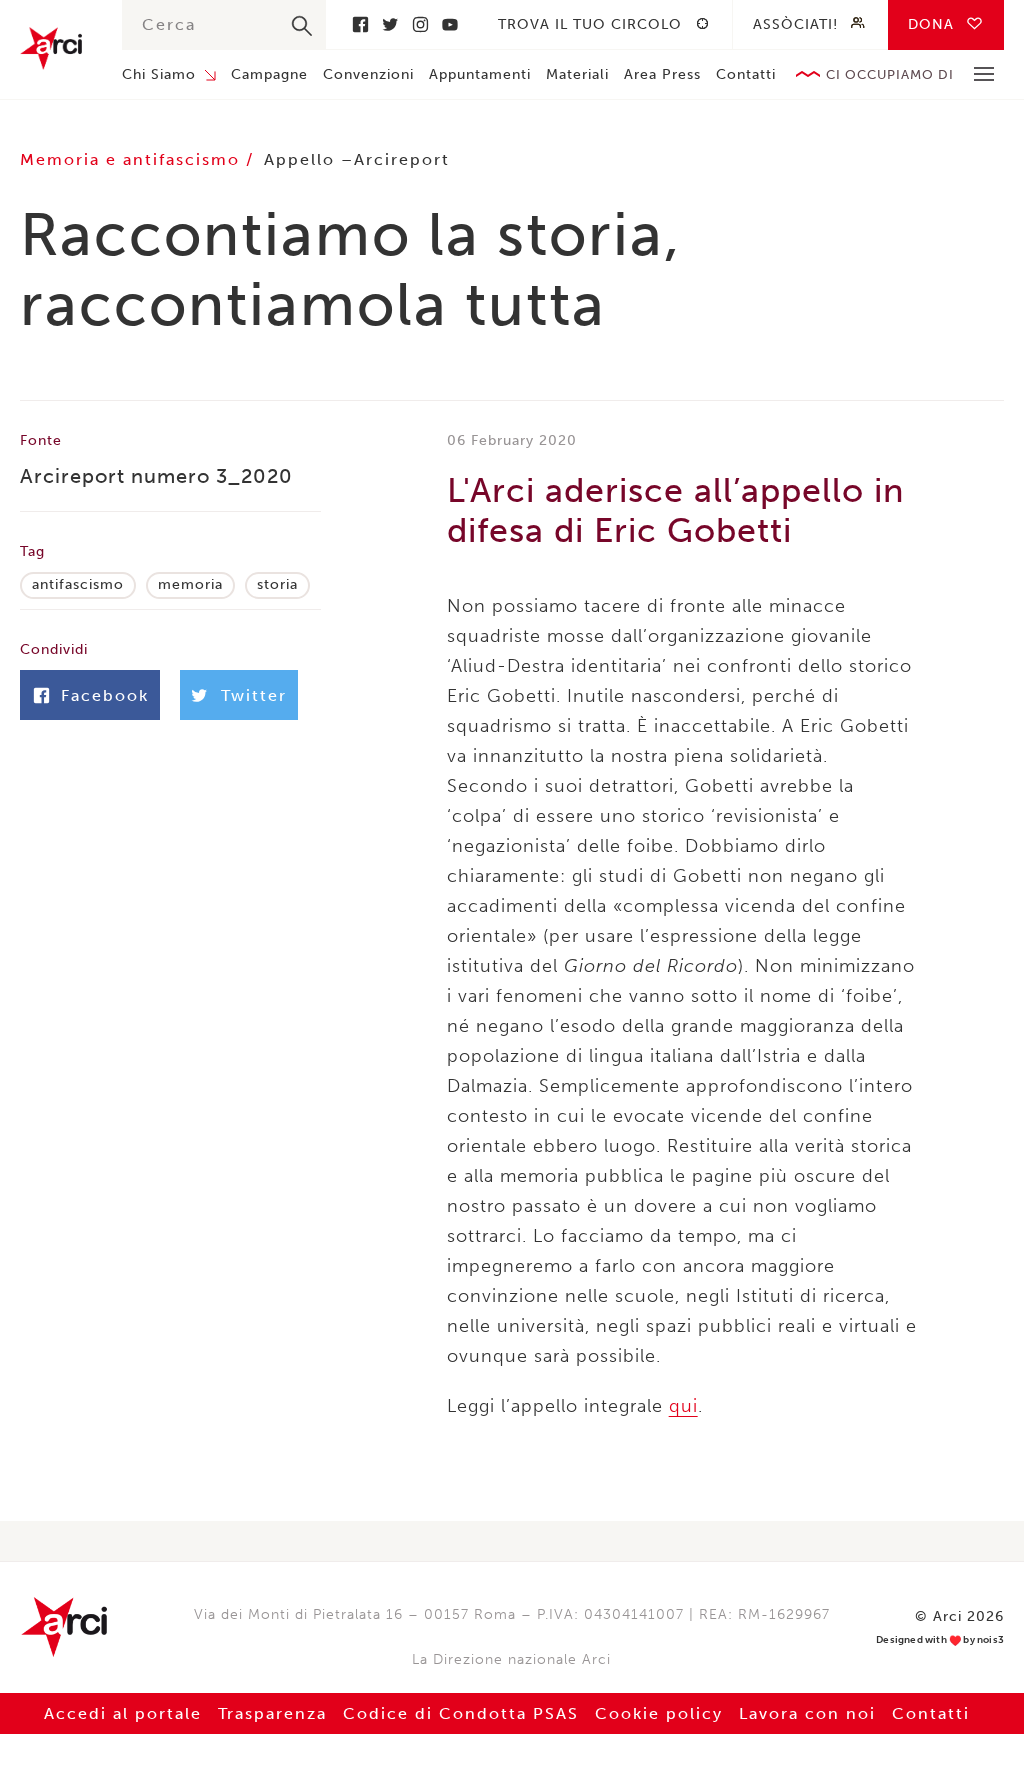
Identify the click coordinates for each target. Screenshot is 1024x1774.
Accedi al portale (123, 1713)
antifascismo (78, 584)
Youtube (450, 24)
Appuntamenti (480, 74)
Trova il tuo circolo (590, 24)
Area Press (662, 74)
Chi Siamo (159, 74)
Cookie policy (659, 1713)
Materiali (577, 74)
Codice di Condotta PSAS (461, 1713)
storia (277, 584)
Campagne (269, 74)
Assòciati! (795, 24)
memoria (190, 584)
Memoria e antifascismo (133, 159)
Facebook (360, 24)
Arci (51, 48)
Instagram (420, 24)
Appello (299, 159)
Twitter (390, 24)
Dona (931, 24)
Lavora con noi (807, 1713)
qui (683, 1406)
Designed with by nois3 (940, 1640)
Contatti (746, 74)
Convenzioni (368, 74)
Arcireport (402, 159)
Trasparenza (272, 1713)
